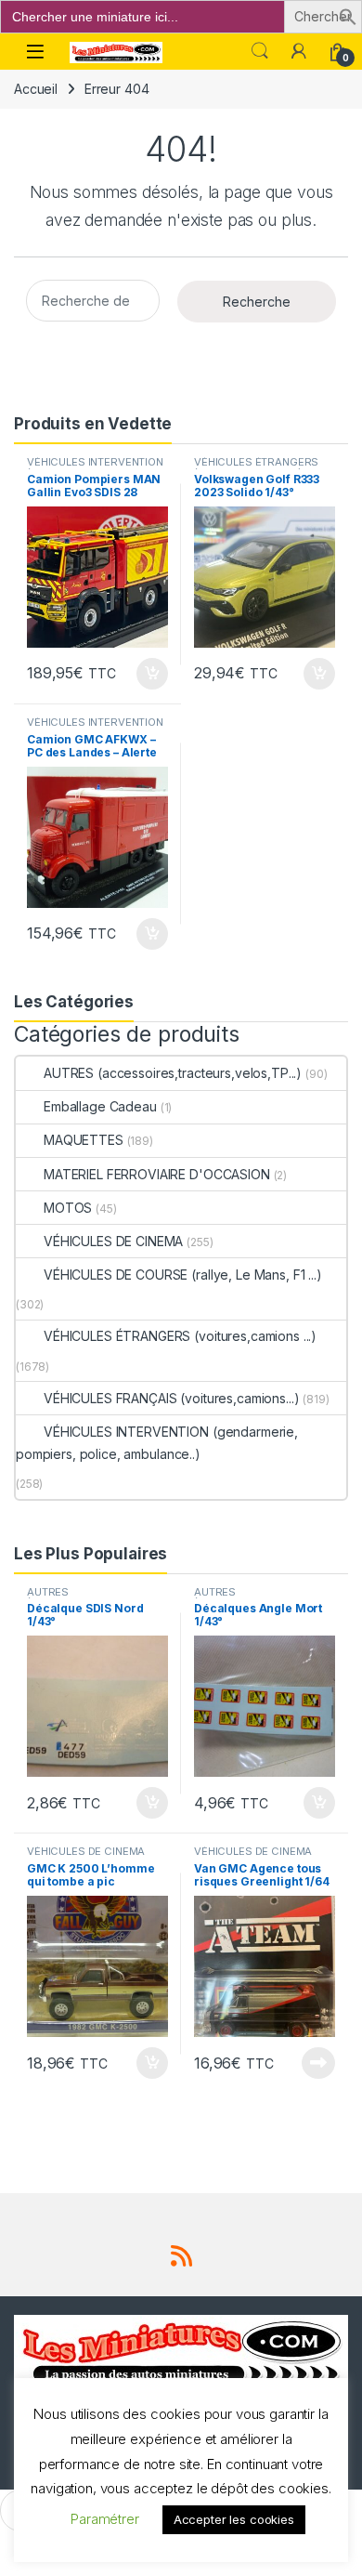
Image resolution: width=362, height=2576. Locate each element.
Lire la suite (318, 2063)
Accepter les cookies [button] (234, 2519)
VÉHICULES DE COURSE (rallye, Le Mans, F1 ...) (183, 1275)
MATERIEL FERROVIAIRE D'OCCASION (157, 1174)
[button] (348, 15)
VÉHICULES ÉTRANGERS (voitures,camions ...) (256, 467)
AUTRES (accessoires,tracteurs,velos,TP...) (173, 1073)
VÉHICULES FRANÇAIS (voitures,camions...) (171, 1398)
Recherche (257, 302)
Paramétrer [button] (105, 2519)
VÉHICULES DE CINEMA (113, 1241)
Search (260, 51)
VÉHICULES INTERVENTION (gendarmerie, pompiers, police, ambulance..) (157, 1443)
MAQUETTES (84, 1140)
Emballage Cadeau (100, 1106)
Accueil (36, 89)
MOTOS (68, 1208)
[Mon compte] (299, 51)
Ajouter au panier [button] (147, 674)
